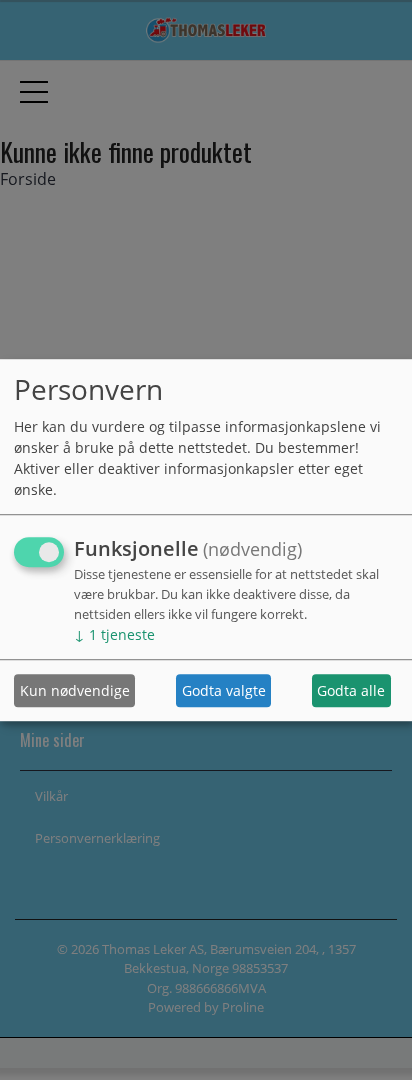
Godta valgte (224, 690)
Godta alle (351, 690)
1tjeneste (114, 635)
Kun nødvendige (75, 690)
